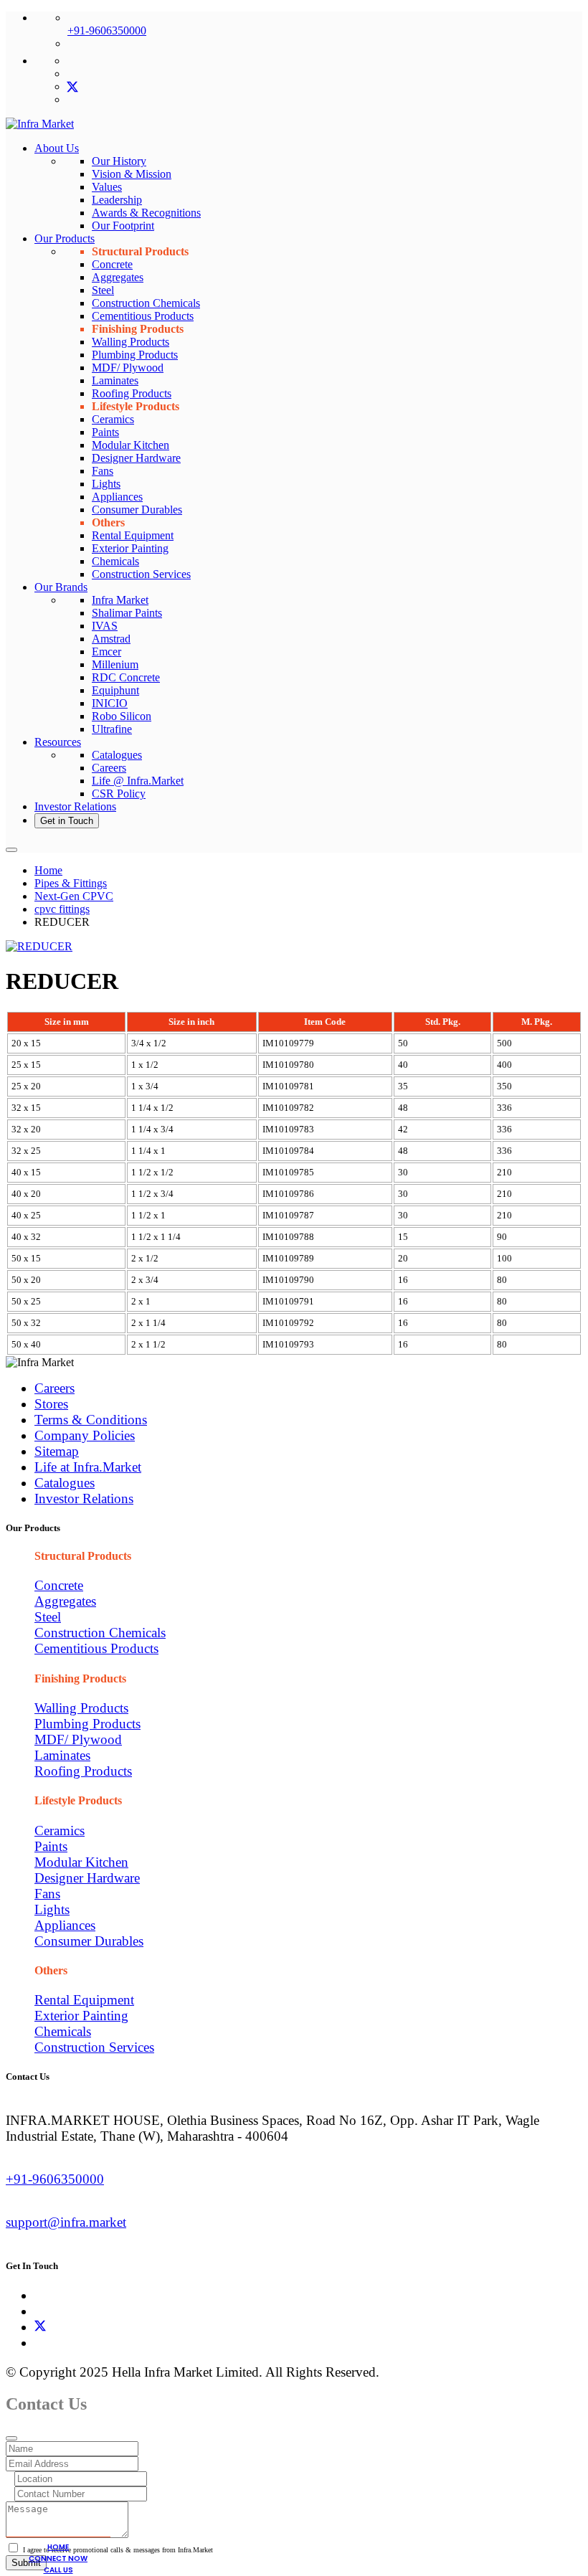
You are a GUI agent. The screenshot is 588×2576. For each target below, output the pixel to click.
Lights (106, 484)
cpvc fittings (62, 909)
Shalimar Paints (127, 613)
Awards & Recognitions (146, 213)
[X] (40, 2327)
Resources (58, 742)
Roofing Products (132, 393)
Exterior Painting (130, 548)
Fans (103, 471)
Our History (119, 161)
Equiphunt (115, 690)
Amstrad (111, 639)
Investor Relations (75, 806)
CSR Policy (119, 794)
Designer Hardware (136, 458)
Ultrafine (112, 729)
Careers (109, 768)
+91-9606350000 (107, 30)
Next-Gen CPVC (74, 896)
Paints (105, 432)
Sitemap (57, 1451)
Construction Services (141, 574)
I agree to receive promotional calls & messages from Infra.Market (118, 2550)
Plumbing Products (135, 355)
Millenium (115, 664)
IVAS (105, 626)
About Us (57, 148)
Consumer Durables (137, 510)
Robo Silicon (122, 716)
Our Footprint (123, 226)
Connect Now (58, 2558)
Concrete (112, 264)
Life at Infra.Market (88, 1467)
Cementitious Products (143, 316)
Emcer (106, 652)
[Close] (11, 2438)
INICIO (110, 703)
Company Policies (85, 1435)
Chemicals (115, 561)
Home (48, 870)
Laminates (115, 380)
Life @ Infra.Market (138, 781)
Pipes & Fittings (71, 883)
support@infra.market (66, 2222)
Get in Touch (67, 821)
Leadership (117, 200)
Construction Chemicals (146, 303)
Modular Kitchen (131, 445)
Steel (103, 290)
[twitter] (72, 86)
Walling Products (131, 342)
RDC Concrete (126, 677)
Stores (51, 1404)
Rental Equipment (133, 535)
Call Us (58, 2570)
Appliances (117, 497)
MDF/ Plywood (128, 368)
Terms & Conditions (91, 1420)
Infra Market (120, 600)
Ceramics (113, 419)
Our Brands (61, 587)
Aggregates (118, 277)
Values (107, 187)
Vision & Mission (132, 174)
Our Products (65, 238)
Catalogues (117, 755)
